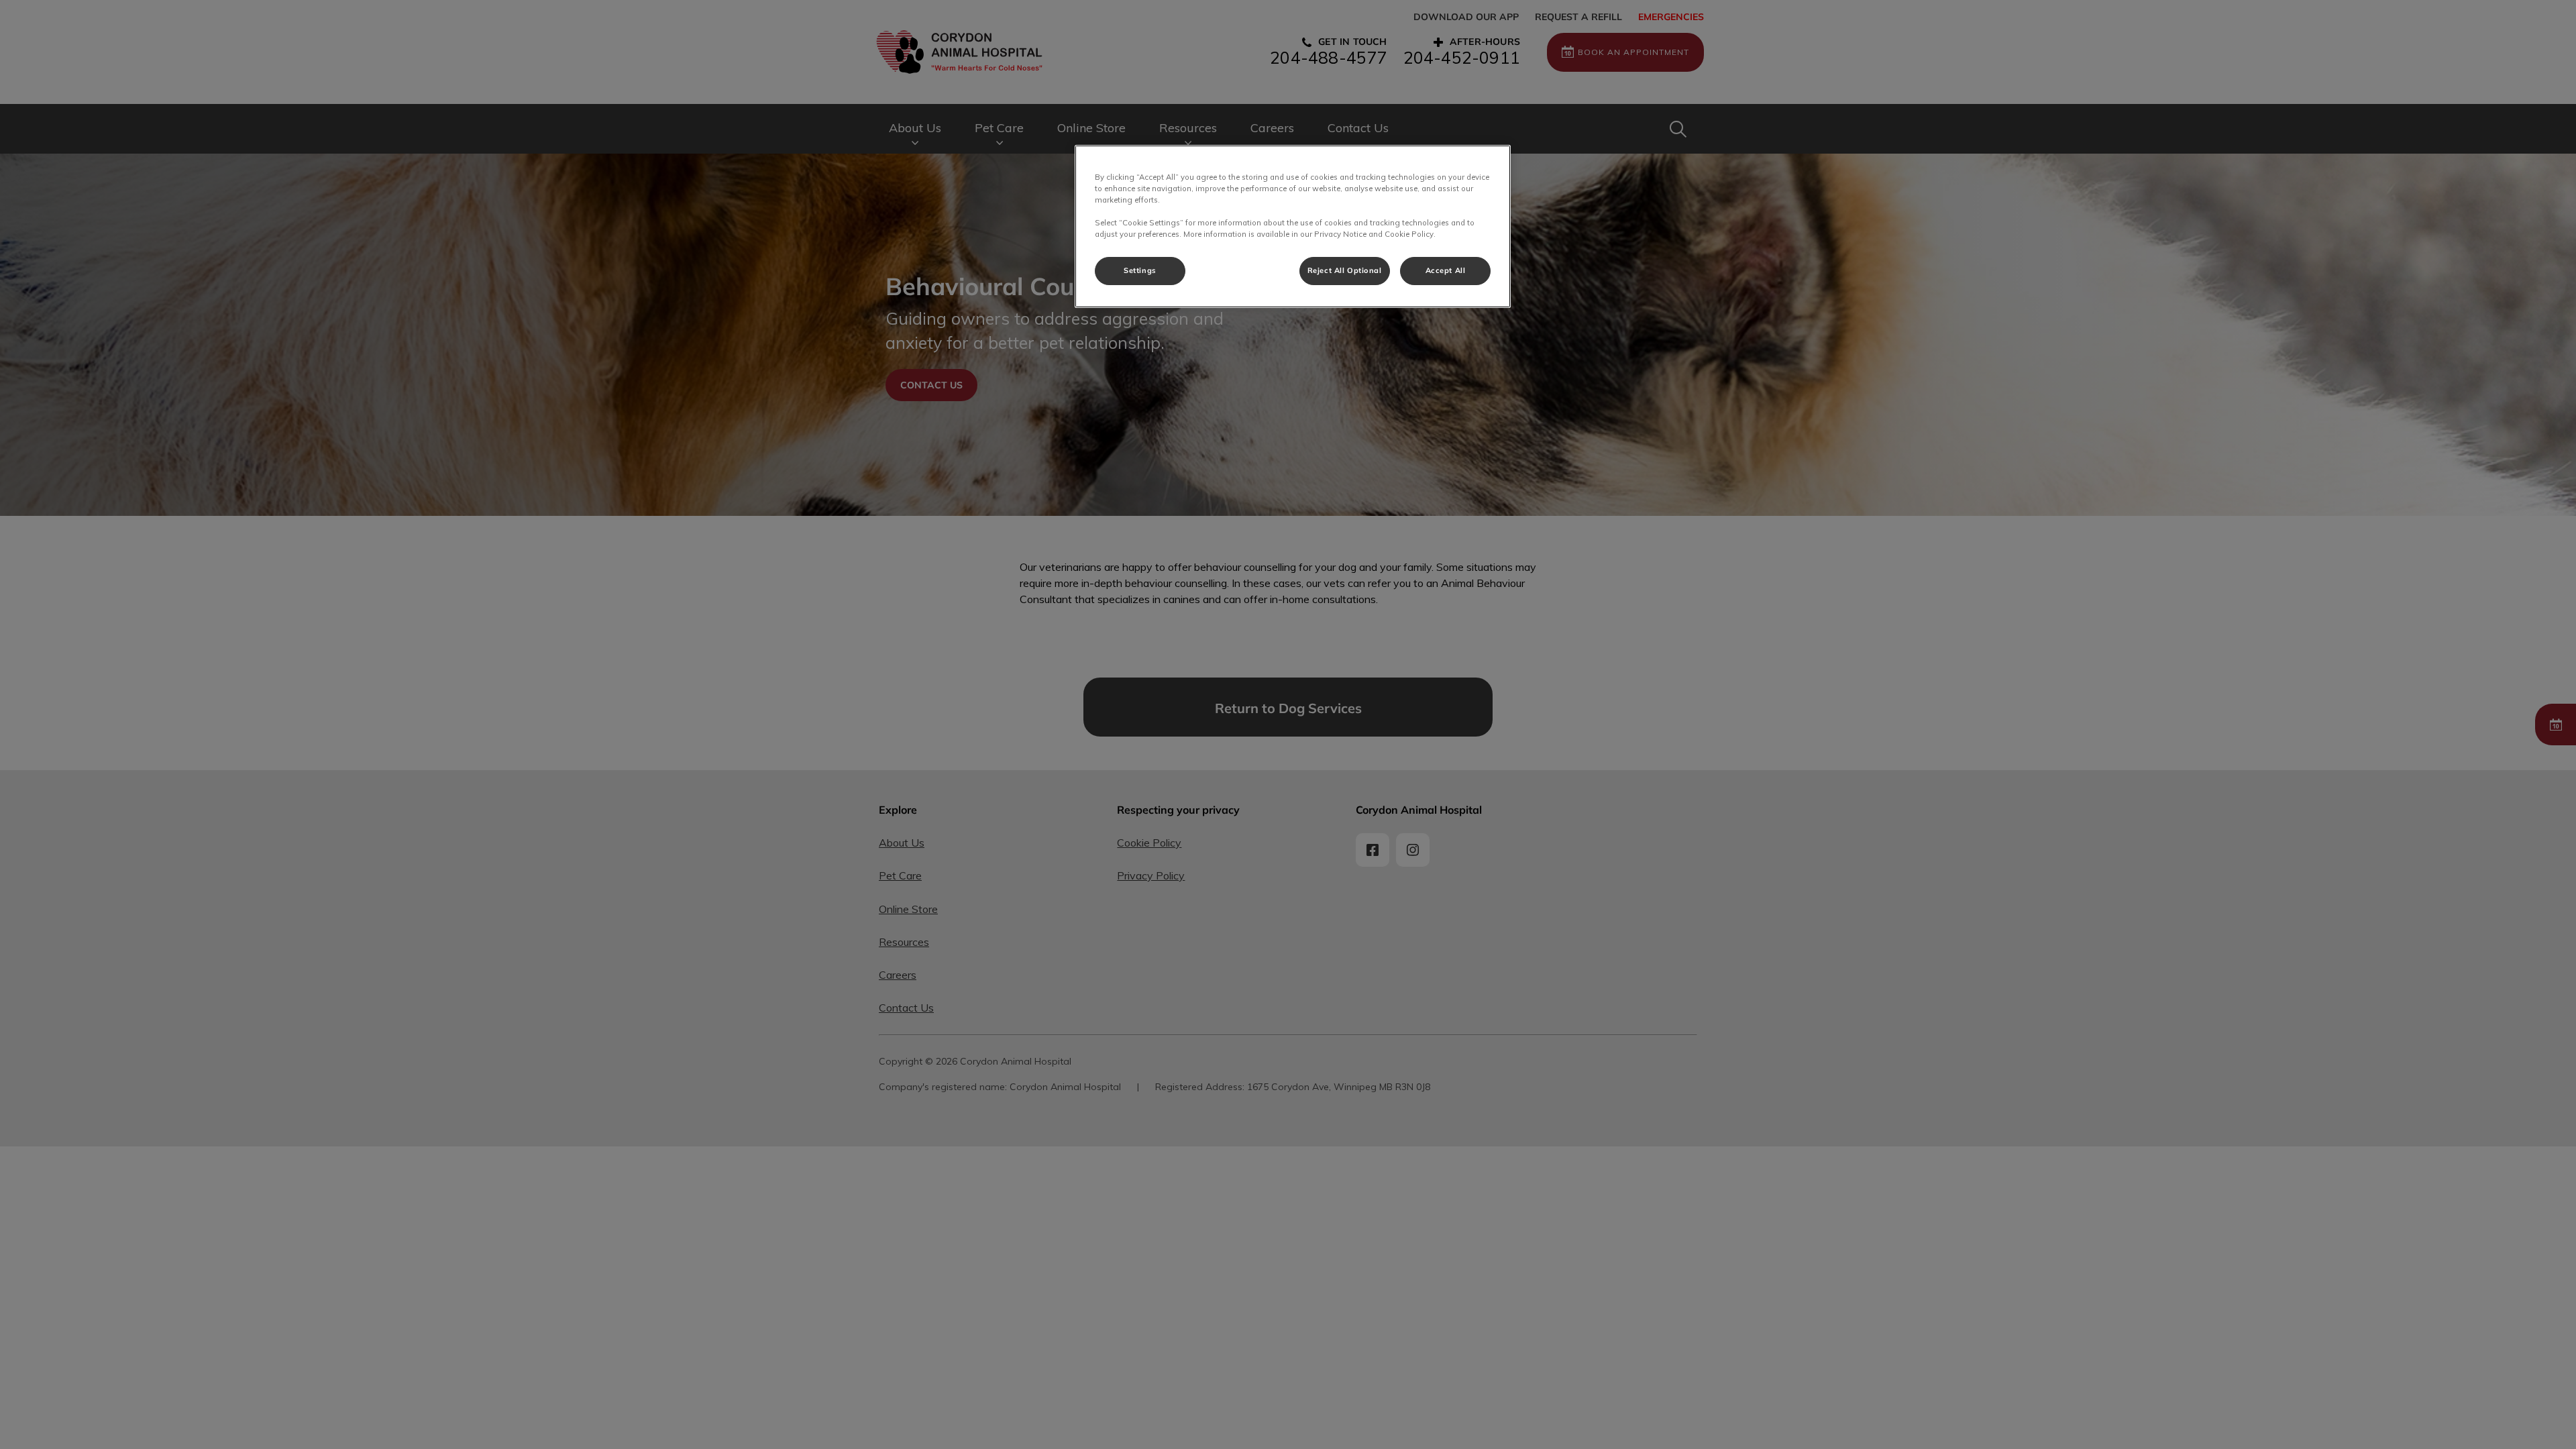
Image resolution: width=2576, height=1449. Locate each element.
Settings (1140, 270)
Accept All (1446, 270)
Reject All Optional (1345, 270)
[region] (1293, 226)
